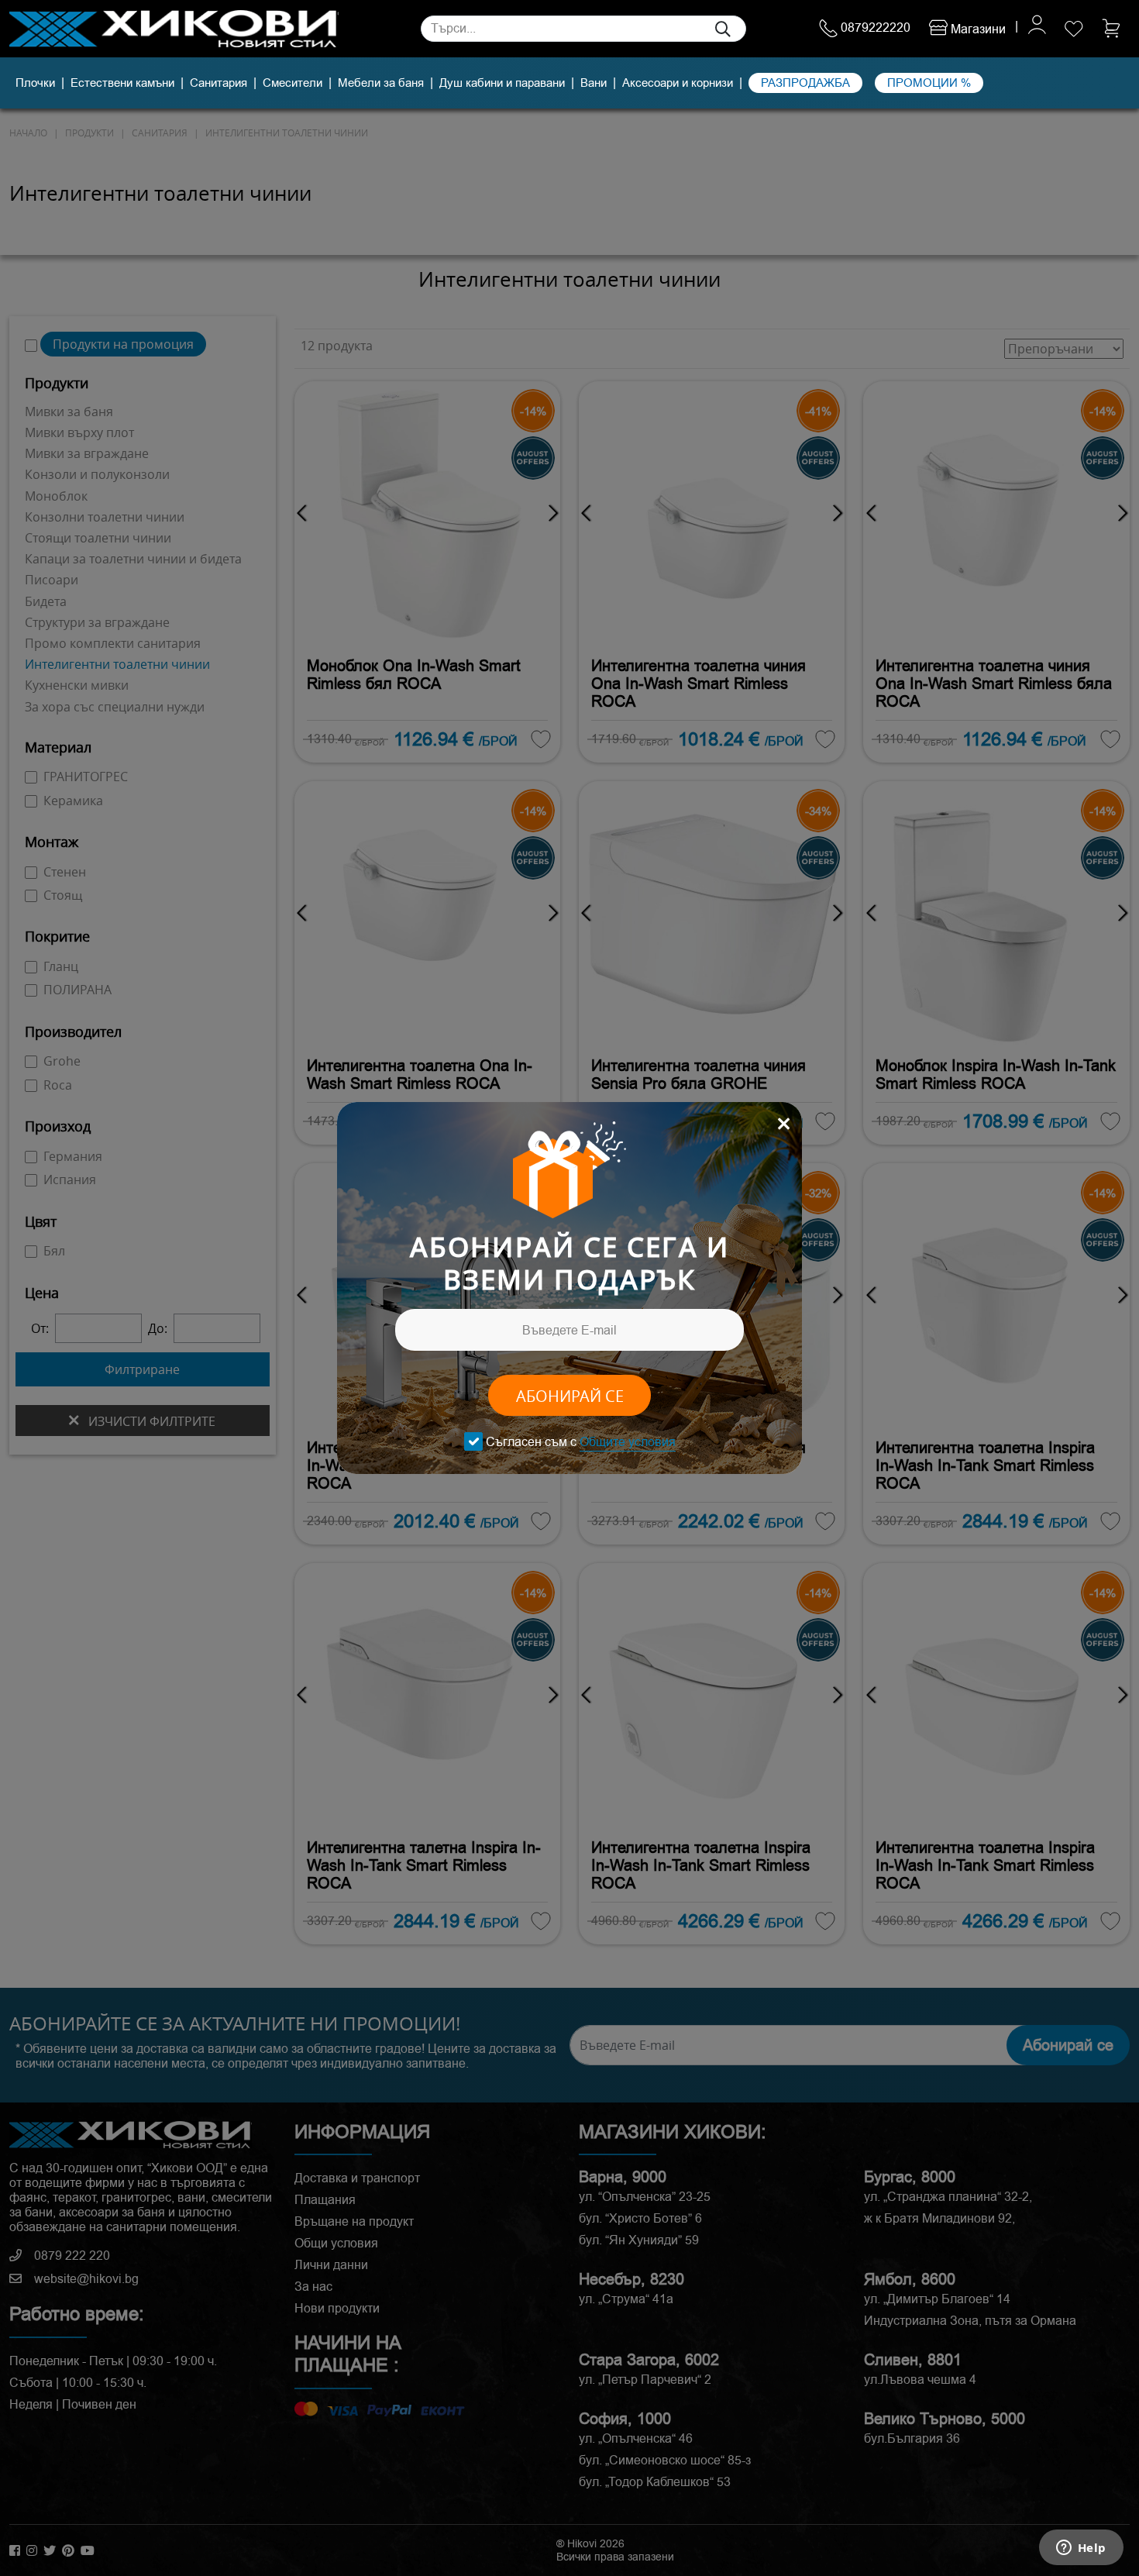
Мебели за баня (381, 83)
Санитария (219, 83)
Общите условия (628, 1442)
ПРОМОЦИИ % (929, 83)
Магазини (977, 29)
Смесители (292, 83)
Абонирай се (570, 1396)
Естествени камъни (122, 83)
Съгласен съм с (581, 1442)
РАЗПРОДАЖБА (805, 83)
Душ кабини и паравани (502, 83)
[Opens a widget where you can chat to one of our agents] (1081, 2549)
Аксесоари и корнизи (678, 83)
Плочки (35, 83)
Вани (594, 83)
